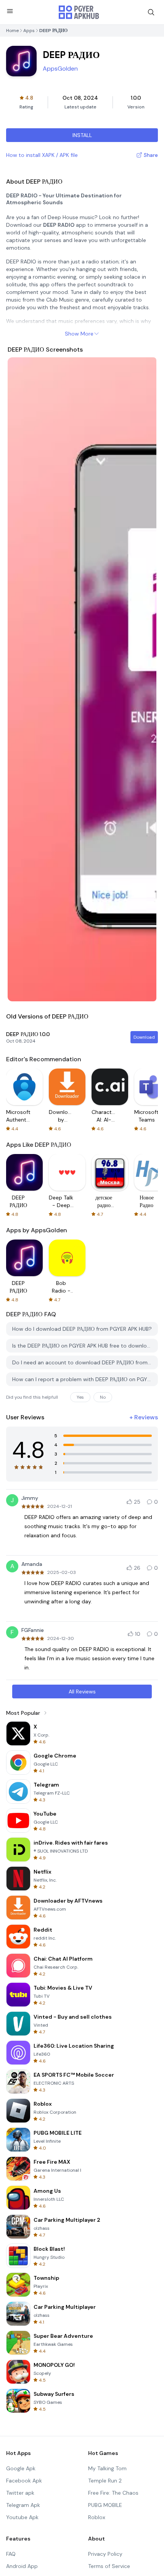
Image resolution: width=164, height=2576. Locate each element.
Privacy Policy (105, 2554)
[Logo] (79, 12)
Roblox (97, 2517)
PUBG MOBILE (105, 2505)
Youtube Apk (22, 2517)
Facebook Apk (24, 2481)
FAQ (11, 2554)
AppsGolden (60, 69)
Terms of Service (109, 2566)
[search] (151, 12)
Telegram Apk (23, 2505)
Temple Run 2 (105, 2481)
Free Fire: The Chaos (113, 2493)
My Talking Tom (107, 2468)
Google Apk (21, 2468)
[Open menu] (10, 11)
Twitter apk (20, 2493)
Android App (22, 2566)
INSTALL (82, 135)
